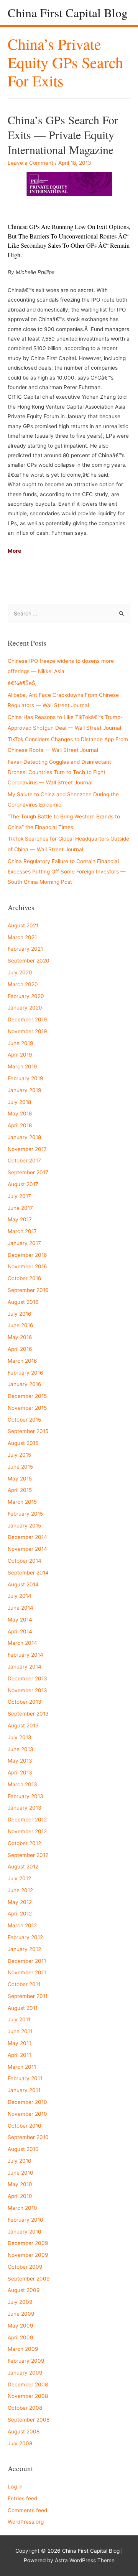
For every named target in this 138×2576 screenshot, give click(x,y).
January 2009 (25, 2373)
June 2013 (21, 1749)
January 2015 (24, 1526)
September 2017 (28, 1172)
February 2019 (25, 1078)
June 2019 (21, 1043)
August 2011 (23, 2008)
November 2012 (27, 1831)
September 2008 (29, 2420)
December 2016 (27, 1255)
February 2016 (25, 1373)
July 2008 (20, 2443)
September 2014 (28, 1573)
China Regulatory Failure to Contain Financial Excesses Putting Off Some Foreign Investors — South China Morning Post (67, 872)
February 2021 (25, 949)
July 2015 (19, 1455)
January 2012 (24, 1949)
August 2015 (23, 1443)
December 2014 (27, 1537)
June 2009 (21, 2314)
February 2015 (25, 1514)
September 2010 (28, 2137)
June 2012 (20, 1890)
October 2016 (25, 1278)
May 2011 (19, 2043)
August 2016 (23, 1302)
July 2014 (20, 1596)
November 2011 (27, 1972)
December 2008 (28, 2384)
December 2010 (27, 2102)
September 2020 (29, 961)
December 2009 (28, 2243)
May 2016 (20, 1337)
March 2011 (22, 2067)
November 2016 (27, 1266)
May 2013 (20, 1761)
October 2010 (25, 2126)
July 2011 (19, 2019)
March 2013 (22, 1784)
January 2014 (25, 1667)
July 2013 (20, 1737)
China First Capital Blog (68, 12)
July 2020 (20, 972)
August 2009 (24, 2290)
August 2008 (24, 2432)
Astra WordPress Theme (85, 2560)
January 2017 (24, 1243)
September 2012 (28, 1855)
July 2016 (20, 1314)
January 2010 (25, 2232)
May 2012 (20, 1902)
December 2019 (27, 1019)
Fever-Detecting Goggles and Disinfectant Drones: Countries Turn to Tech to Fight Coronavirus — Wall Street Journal (59, 772)
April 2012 (20, 1914)
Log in (15, 2487)
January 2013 (25, 1808)
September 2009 (29, 2279)
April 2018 (20, 1125)
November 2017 (27, 1149)
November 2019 (27, 1031)
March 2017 (22, 1231)
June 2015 (20, 1467)
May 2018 (20, 1114)
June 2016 (21, 1325)
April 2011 (19, 2055)
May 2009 (21, 2326)
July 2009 (20, 2302)
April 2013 (20, 1773)
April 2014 (20, 1631)
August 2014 (23, 1584)
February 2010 (25, 2220)
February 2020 (26, 996)
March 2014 (22, 1643)
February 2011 (25, 2078)
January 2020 (25, 1008)
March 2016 (22, 1361)
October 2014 (25, 1561)
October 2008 (25, 2408)
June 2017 (20, 1208)
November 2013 (27, 1690)
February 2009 (26, 2361)
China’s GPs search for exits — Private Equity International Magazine (63, 135)
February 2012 (25, 1937)
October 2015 (24, 1420)
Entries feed (22, 2498)
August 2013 (23, 1725)
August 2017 (23, 1184)
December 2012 (27, 1820)
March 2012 (22, 1925)
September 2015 (28, 1431)
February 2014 (25, 1655)
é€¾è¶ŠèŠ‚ (22, 683)
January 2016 (25, 1384)
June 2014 (21, 1608)
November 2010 (27, 2114)
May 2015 (20, 1479)
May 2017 (20, 1219)
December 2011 (27, 1961)
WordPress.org (26, 2522)
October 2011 (24, 1984)
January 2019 (25, 1090)
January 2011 (24, 2090)
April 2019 (20, 1055)
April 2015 (20, 1490)
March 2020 (23, 984)
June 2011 (20, 2031)
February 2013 (25, 1796)
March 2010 (22, 2208)
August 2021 (23, 925)
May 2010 (20, 2184)
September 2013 (28, 1714)
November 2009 (28, 2255)
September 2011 (28, 1996)
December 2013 (27, 1678)
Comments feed (27, 2510)
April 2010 (20, 2196)
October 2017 (24, 1161)
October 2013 (25, 1702)
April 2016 (20, 1349)
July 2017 (19, 1196)
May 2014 (20, 1620)
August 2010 (23, 2149)
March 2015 (22, 1502)
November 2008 (28, 2396)
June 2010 (21, 2173)
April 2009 (21, 2337)
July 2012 (19, 1878)
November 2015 (27, 1408)
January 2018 (24, 1137)
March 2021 (22, 937)
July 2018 (19, 1102)
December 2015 (27, 1396)
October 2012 (24, 1843)
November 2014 (27, 1549)
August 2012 (23, 1867)
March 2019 (22, 1066)
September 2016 (28, 1290)
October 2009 (25, 2267)
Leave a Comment (30, 163)
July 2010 (20, 2161)
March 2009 (23, 2349)
